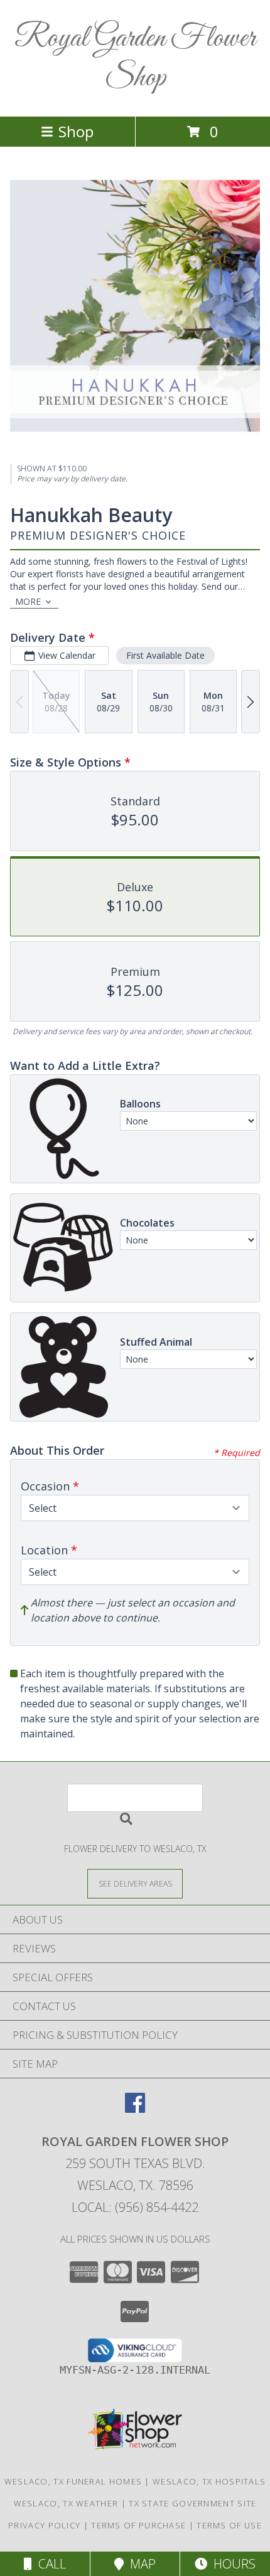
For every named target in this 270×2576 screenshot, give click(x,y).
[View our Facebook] (135, 2109)
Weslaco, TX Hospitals (209, 2481)
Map (140, 2564)
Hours (231, 2564)
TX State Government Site (192, 2503)
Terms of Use (229, 2525)
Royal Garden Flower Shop (135, 58)
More (28, 601)
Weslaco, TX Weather (66, 2503)
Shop (76, 131)
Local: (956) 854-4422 (135, 2207)
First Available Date (165, 655)
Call (49, 2564)
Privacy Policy (44, 2525)
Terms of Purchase (138, 2525)
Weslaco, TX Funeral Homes (73, 2481)
